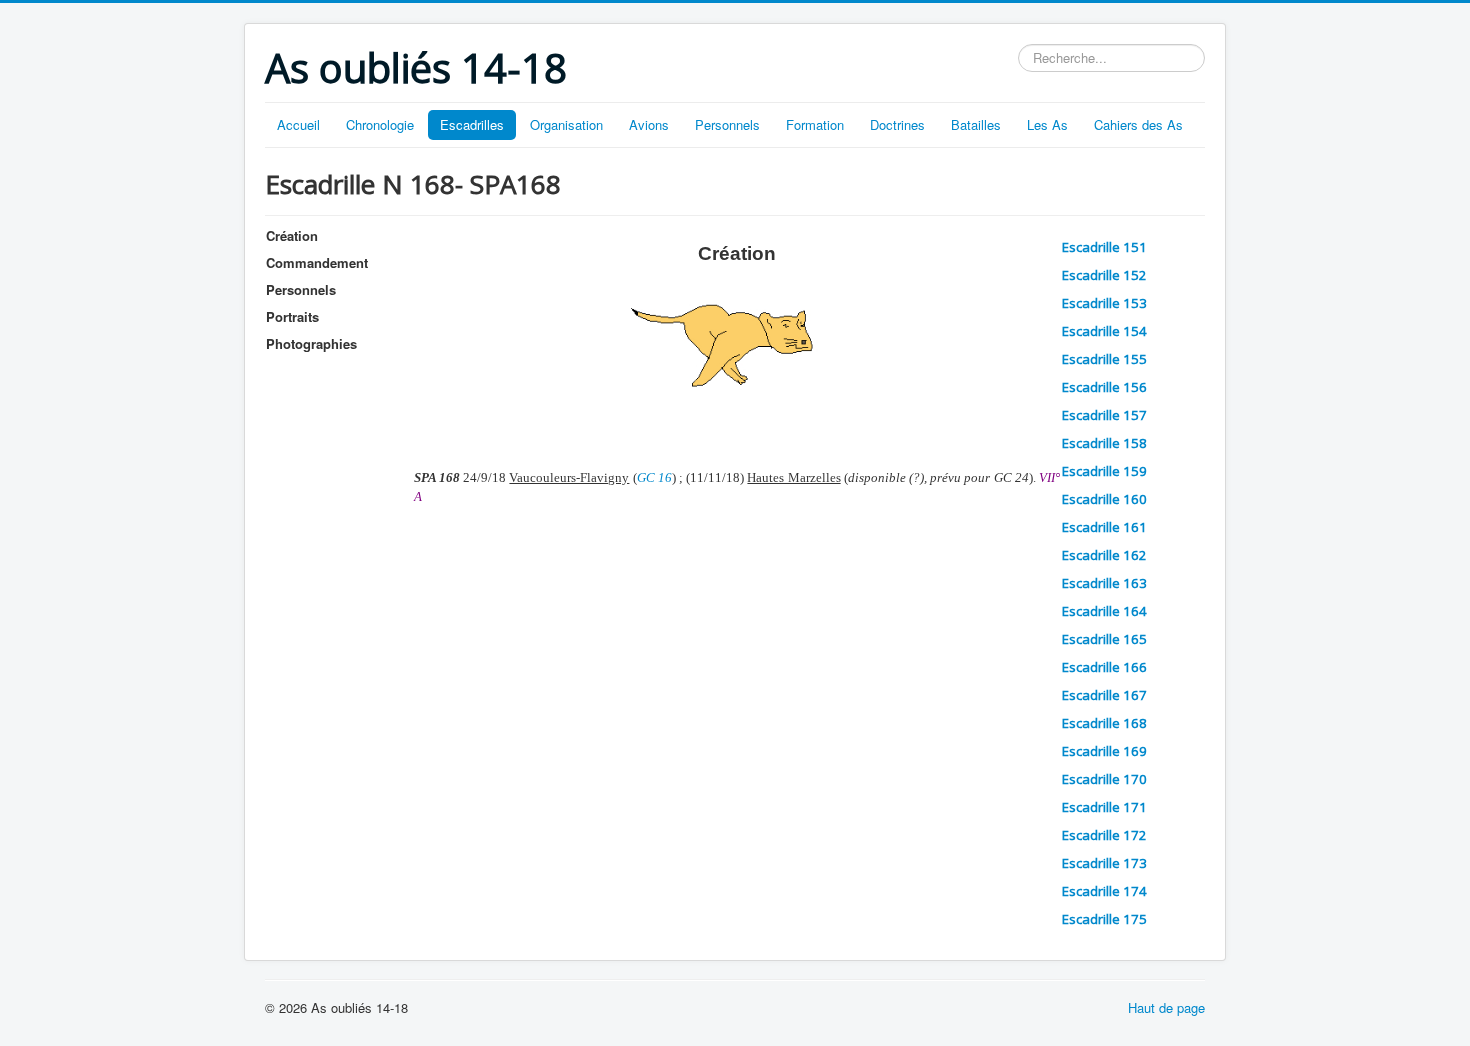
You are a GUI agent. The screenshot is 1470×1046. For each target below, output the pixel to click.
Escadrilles (472, 124)
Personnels (727, 124)
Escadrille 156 (1104, 387)
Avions (649, 124)
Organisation (566, 124)
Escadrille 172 (1104, 835)
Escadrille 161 (1104, 527)
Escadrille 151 (1104, 247)
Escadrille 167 (1104, 695)
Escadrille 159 (1104, 471)
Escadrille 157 (1104, 415)
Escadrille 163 (1104, 583)
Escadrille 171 (1104, 807)
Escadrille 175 (1104, 919)
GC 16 (654, 477)
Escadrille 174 (1104, 891)
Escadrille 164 (1104, 611)
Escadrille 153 (1104, 303)
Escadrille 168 (1104, 723)
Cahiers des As (1138, 124)
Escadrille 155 (1104, 359)
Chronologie (380, 124)
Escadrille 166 (1104, 667)
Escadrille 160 (1104, 499)
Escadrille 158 (1104, 443)
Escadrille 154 (1104, 331)
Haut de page (1166, 1007)
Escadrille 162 (1104, 555)
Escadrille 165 (1104, 639)
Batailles (976, 124)
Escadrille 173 (1104, 863)
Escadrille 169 (1104, 751)
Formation (815, 124)
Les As (1047, 124)
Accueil (298, 124)
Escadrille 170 (1104, 779)
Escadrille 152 (1104, 275)
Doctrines (897, 124)
